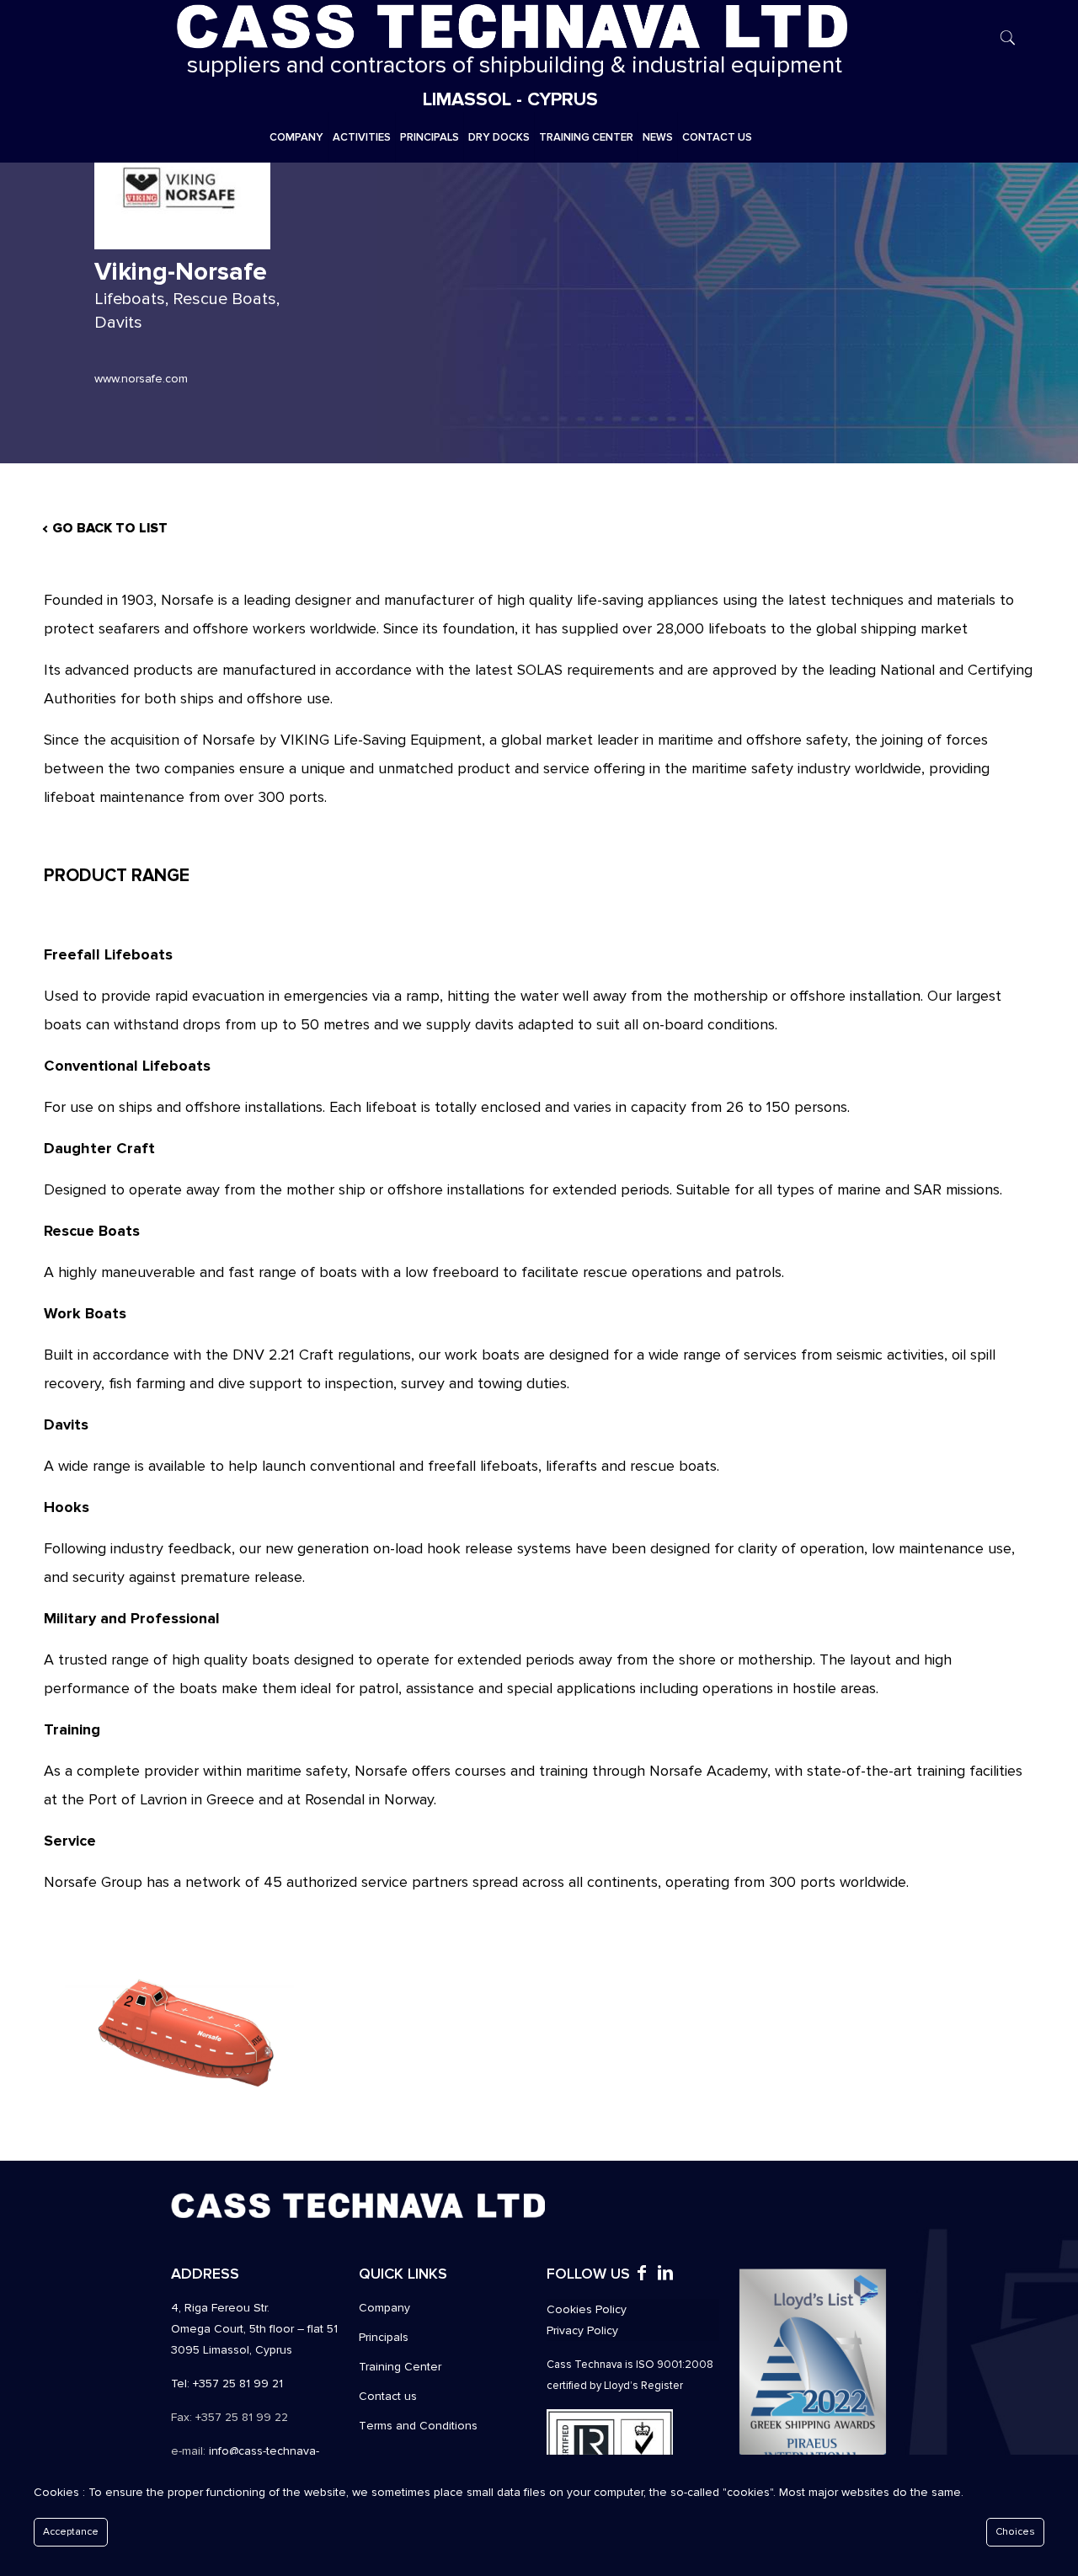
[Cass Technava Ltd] (510, 25)
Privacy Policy (582, 2330)
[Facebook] (642, 2275)
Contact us (388, 2396)
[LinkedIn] (665, 2275)
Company (384, 2308)
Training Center (400, 2367)
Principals (384, 2337)
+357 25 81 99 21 (238, 2384)
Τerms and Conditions (418, 2426)
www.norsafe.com (141, 379)
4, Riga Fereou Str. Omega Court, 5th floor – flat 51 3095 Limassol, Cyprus (254, 2329)
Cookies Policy (587, 2309)
